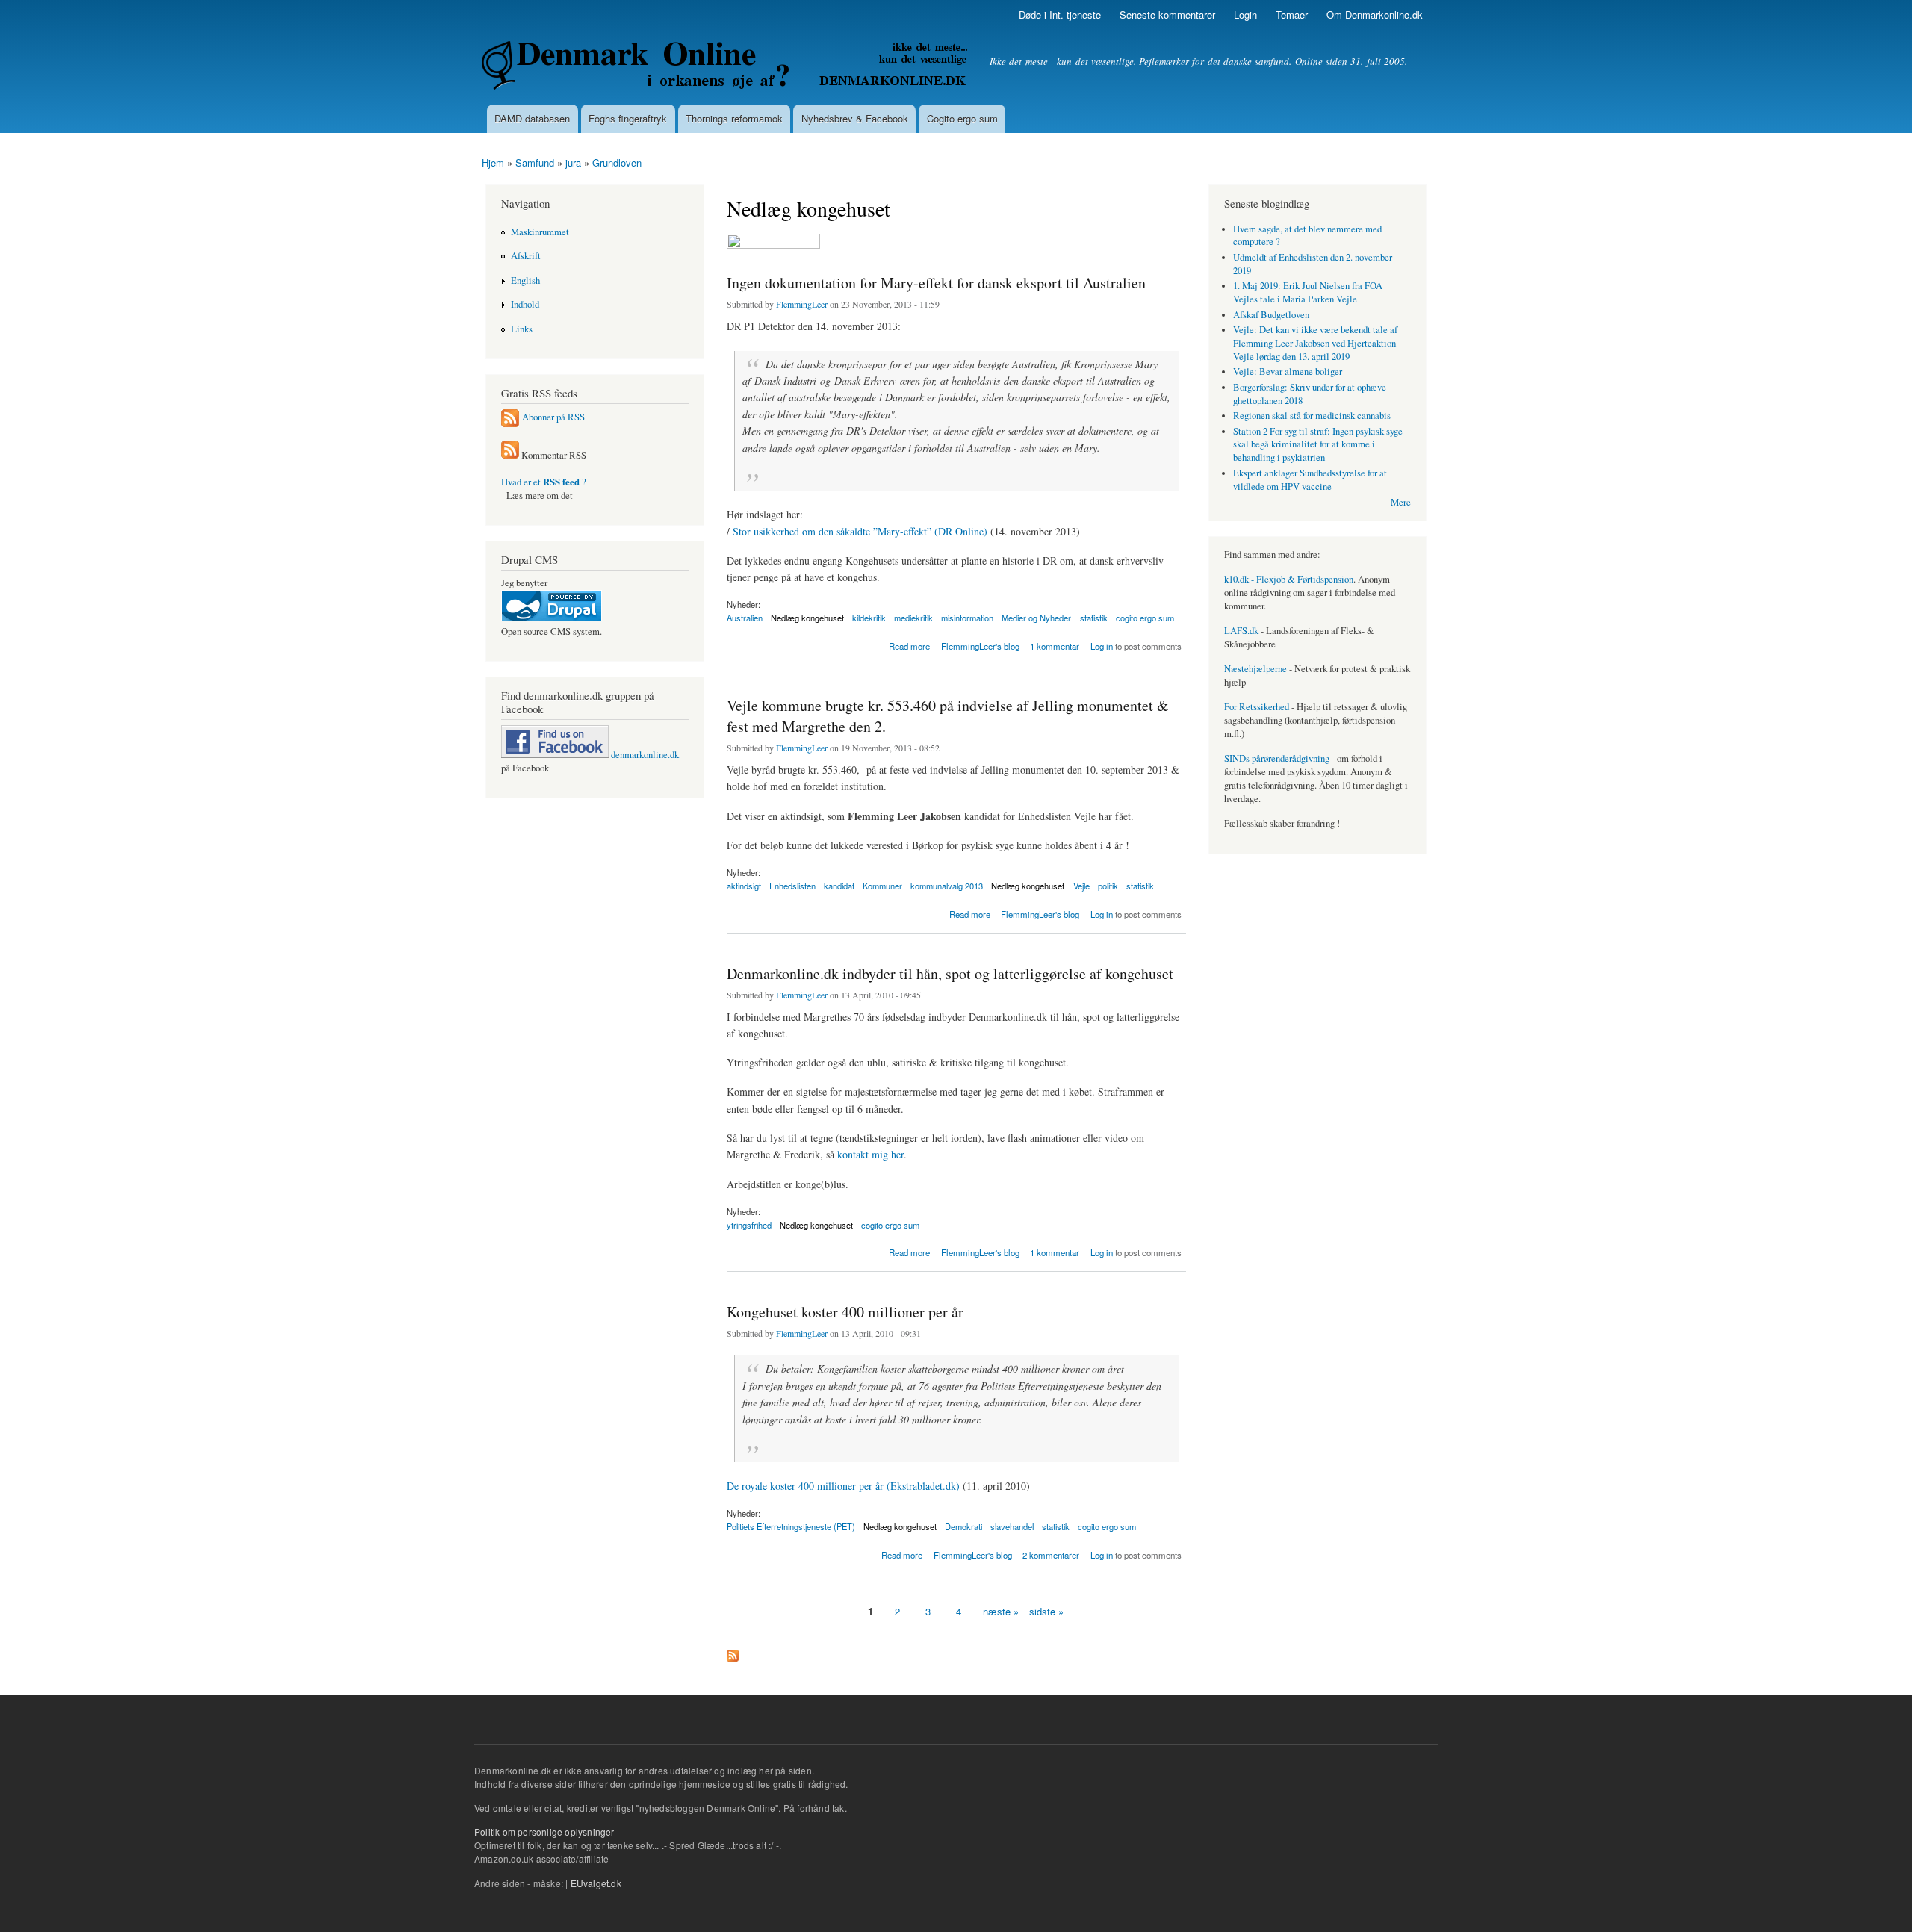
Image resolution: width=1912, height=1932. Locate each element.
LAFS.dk (1241, 631)
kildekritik (869, 618)
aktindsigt (744, 886)
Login (1245, 15)
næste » (1001, 1611)
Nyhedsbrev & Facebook (855, 118)
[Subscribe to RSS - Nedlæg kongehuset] (733, 1652)
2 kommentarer (1051, 1555)
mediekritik (913, 618)
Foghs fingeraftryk (628, 118)
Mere (1401, 502)
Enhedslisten (792, 886)
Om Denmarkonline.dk (1375, 15)
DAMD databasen (532, 118)
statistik (1094, 618)
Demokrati (963, 1526)
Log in (1102, 646)
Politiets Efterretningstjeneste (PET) (791, 1526)
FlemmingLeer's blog (980, 646)
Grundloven (617, 162)
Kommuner (882, 886)
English (525, 280)
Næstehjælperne (1255, 669)
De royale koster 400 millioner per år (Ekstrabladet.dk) (843, 1486)
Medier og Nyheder (1036, 618)
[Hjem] (726, 67)
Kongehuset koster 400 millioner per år (845, 1312)
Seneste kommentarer (1167, 15)
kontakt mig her (870, 1154)
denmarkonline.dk (644, 755)
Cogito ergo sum (962, 118)
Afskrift (526, 256)
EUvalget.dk (596, 1883)
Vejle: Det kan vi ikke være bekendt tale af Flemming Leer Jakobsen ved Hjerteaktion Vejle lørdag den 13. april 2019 (1315, 343)
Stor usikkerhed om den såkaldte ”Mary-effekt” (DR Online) (860, 531)
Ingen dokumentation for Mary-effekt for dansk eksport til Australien (936, 283)
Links (522, 329)
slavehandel (1012, 1526)
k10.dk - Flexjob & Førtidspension (1289, 579)
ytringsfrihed (749, 1225)
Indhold (525, 304)
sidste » (1046, 1611)
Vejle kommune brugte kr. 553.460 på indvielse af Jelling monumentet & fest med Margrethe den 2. (948, 716)
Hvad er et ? (544, 482)
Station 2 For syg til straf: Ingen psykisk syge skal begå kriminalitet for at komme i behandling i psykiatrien (1318, 445)
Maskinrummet (540, 232)
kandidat (839, 886)
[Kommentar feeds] (510, 455)
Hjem (493, 162)
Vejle (1081, 886)
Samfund (535, 162)
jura (573, 162)
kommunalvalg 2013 (947, 886)
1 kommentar (1055, 646)
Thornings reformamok (734, 118)
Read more (909, 645)
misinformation (967, 618)
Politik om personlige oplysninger (544, 1832)
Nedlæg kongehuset (807, 618)
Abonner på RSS (553, 417)
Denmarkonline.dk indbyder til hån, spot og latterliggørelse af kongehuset (950, 973)
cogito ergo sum (1145, 618)
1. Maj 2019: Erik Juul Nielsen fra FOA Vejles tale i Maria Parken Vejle (1308, 292)
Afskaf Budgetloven (1271, 315)
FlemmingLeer (802, 304)
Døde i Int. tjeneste (1060, 15)
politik (1108, 886)
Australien (745, 618)
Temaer (1292, 15)
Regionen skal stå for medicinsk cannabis (1312, 416)
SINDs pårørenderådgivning (1277, 758)
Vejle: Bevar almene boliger (1288, 372)
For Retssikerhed (1257, 707)
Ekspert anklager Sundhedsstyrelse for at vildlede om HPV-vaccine (1310, 480)
